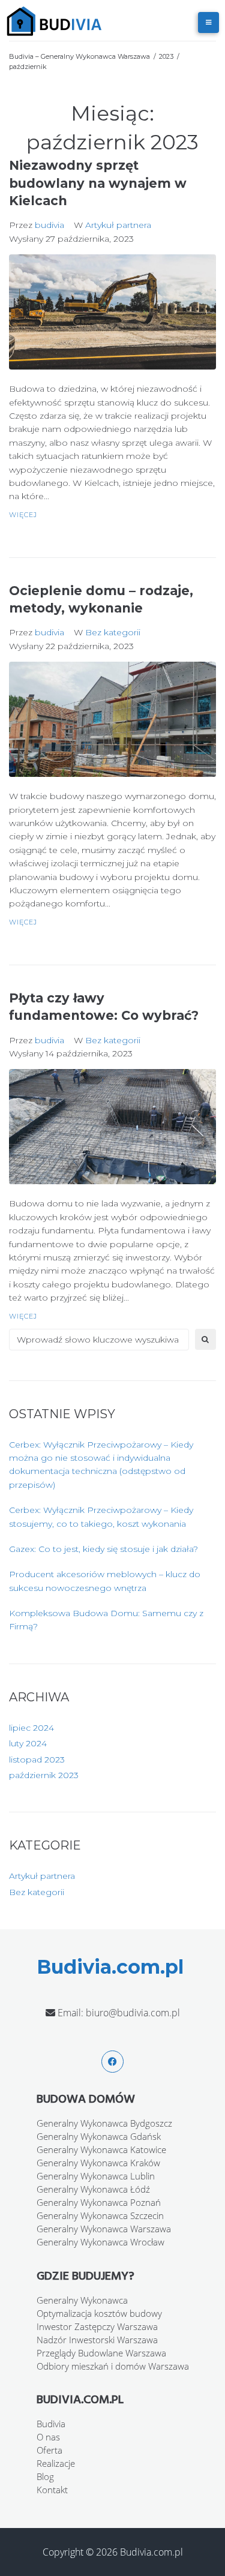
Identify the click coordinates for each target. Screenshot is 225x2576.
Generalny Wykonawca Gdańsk (99, 2136)
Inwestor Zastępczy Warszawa (97, 2326)
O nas (48, 2437)
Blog (45, 2476)
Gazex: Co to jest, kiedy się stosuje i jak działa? (103, 1549)
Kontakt (52, 2490)
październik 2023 (44, 1775)
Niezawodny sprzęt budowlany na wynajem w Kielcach (98, 183)
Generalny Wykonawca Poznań (99, 2202)
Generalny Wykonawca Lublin (96, 2176)
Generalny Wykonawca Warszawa (104, 2229)
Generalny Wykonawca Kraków (98, 2163)
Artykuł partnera (118, 225)
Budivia (51, 2424)
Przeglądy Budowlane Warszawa (101, 2353)
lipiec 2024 (31, 1728)
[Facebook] (112, 2062)
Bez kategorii (113, 632)
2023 (166, 56)
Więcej (23, 515)
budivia (49, 225)
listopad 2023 (37, 1760)
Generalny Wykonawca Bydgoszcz (104, 2123)
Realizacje (56, 2463)
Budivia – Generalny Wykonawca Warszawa (79, 56)
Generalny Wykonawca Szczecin (100, 2215)
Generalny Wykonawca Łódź (93, 2189)
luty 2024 (28, 1743)
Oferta (49, 2450)
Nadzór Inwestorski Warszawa (97, 2340)
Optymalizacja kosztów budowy (99, 2313)
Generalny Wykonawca (82, 2300)
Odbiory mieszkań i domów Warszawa (113, 2366)
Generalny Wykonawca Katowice (101, 2149)
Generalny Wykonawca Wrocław (100, 2242)
